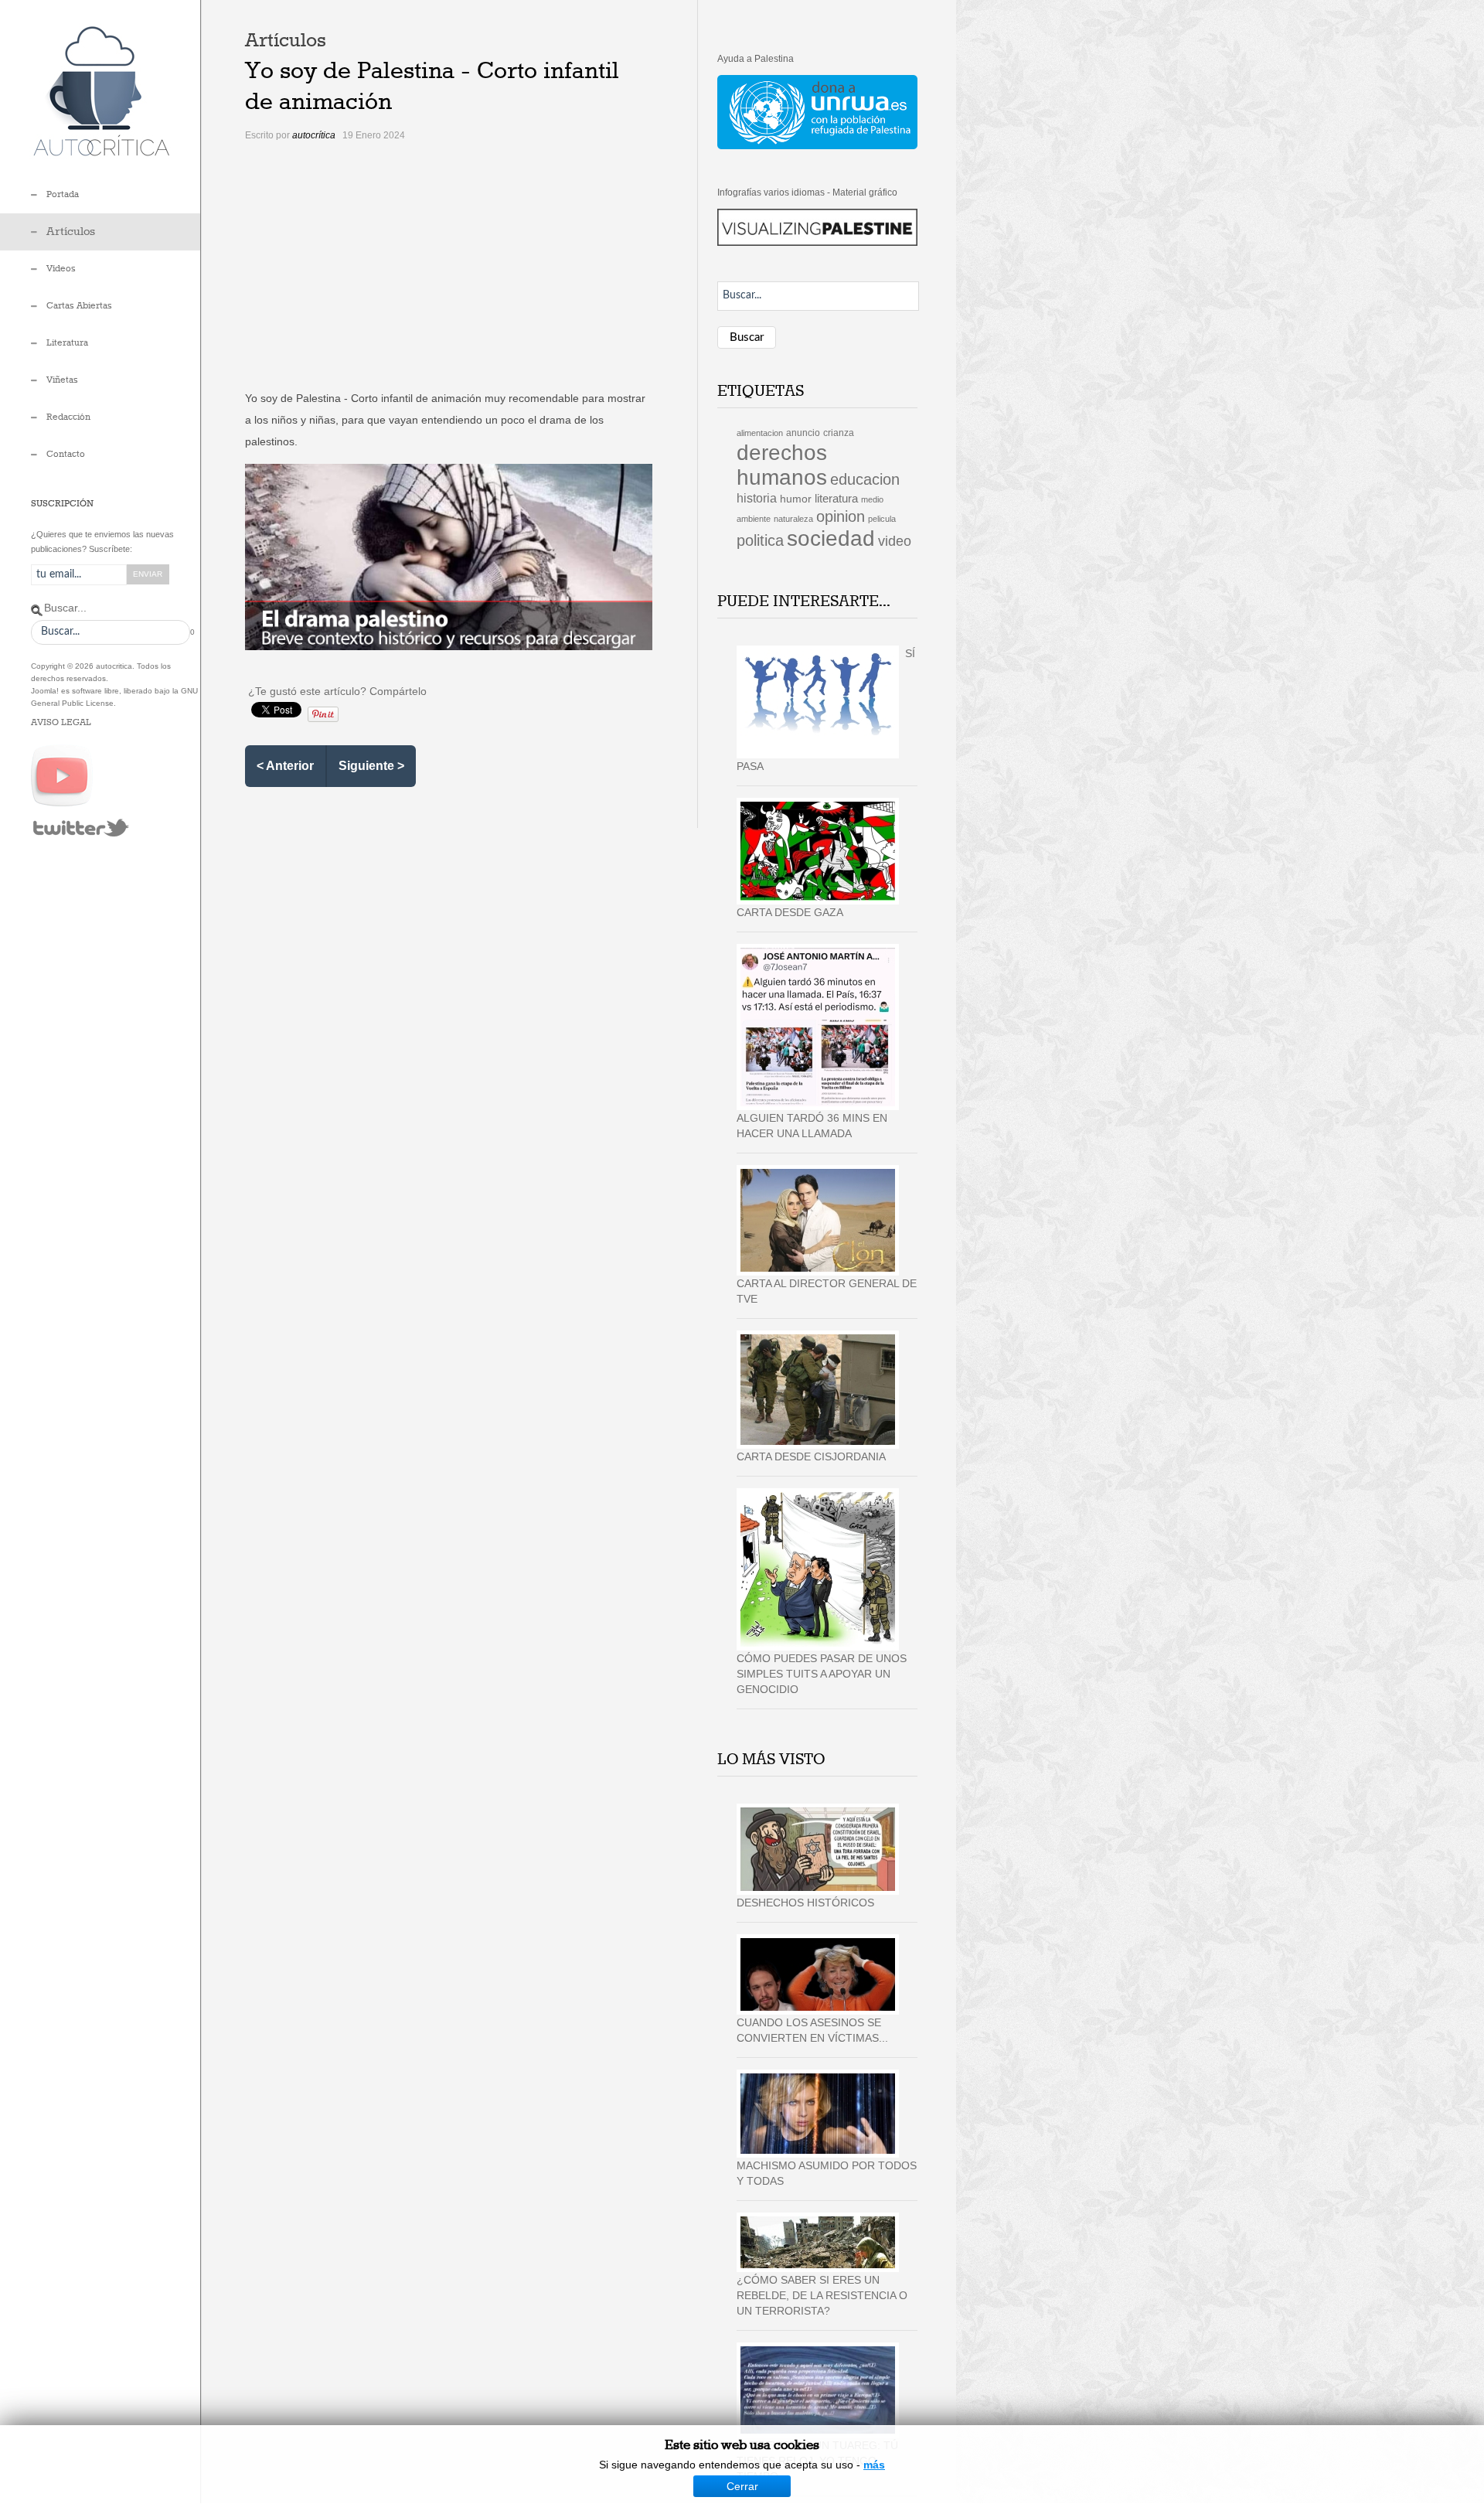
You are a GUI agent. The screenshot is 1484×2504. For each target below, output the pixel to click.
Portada (63, 195)
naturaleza (793, 519)
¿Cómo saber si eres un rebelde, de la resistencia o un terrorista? (822, 2295)
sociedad (831, 538)
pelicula (882, 519)
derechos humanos (782, 465)
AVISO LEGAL (61, 723)
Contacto (66, 455)
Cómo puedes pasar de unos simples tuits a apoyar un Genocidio (822, 1674)
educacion (865, 479)
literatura (836, 499)
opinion (841, 516)
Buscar (747, 337)
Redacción (68, 417)
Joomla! (45, 691)
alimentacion (760, 433)
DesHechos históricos (805, 1903)
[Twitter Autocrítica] (81, 827)
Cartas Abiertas (79, 306)
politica (760, 540)
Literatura (67, 343)
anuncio (803, 433)
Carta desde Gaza (790, 912)
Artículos (71, 232)
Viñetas (62, 380)
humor (796, 499)
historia (757, 498)
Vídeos (61, 269)
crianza (839, 433)
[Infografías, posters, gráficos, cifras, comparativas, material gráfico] (817, 227)
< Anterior (285, 766)
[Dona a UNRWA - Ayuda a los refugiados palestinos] (817, 111)
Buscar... (65, 608)
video (895, 541)
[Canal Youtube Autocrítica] (62, 775)
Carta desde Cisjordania (811, 1456)
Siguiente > (371, 766)
